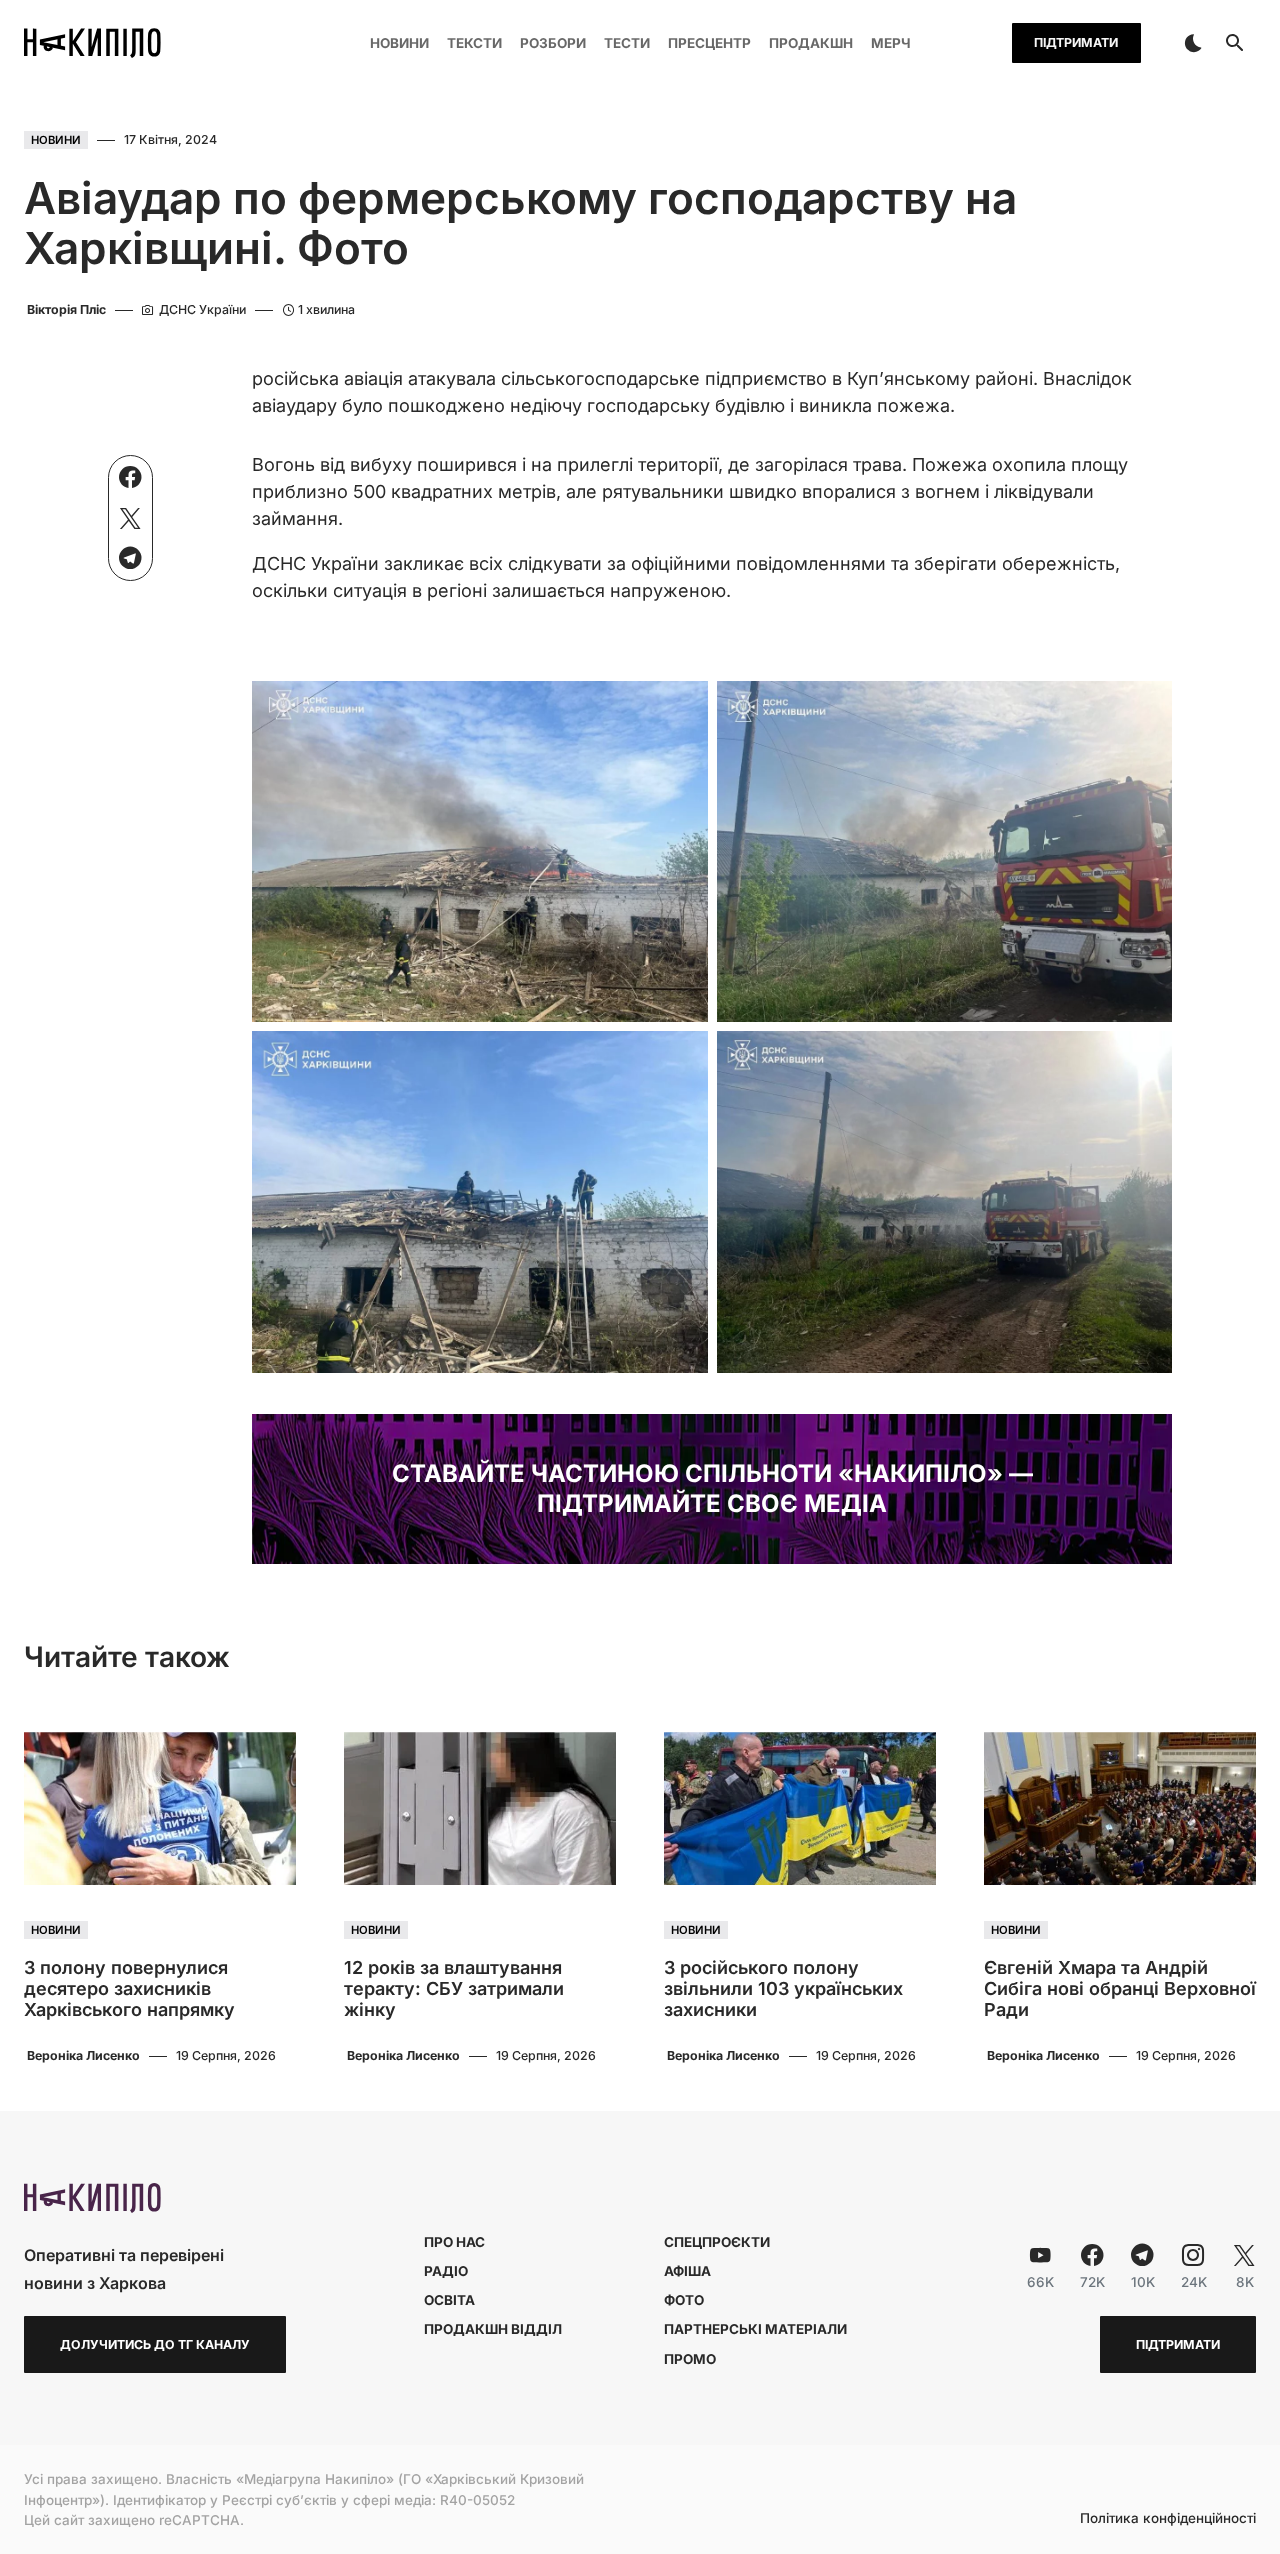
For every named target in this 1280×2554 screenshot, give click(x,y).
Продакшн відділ (493, 2329)
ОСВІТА (449, 2300)
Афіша (687, 2271)
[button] (1193, 43)
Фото (684, 2300)
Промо (690, 2359)
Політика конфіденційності (1168, 2519)
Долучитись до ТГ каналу (155, 2344)
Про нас (454, 2242)
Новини (56, 140)
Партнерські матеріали (755, 2329)
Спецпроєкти (717, 2242)
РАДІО (446, 2271)
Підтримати (1076, 42)
